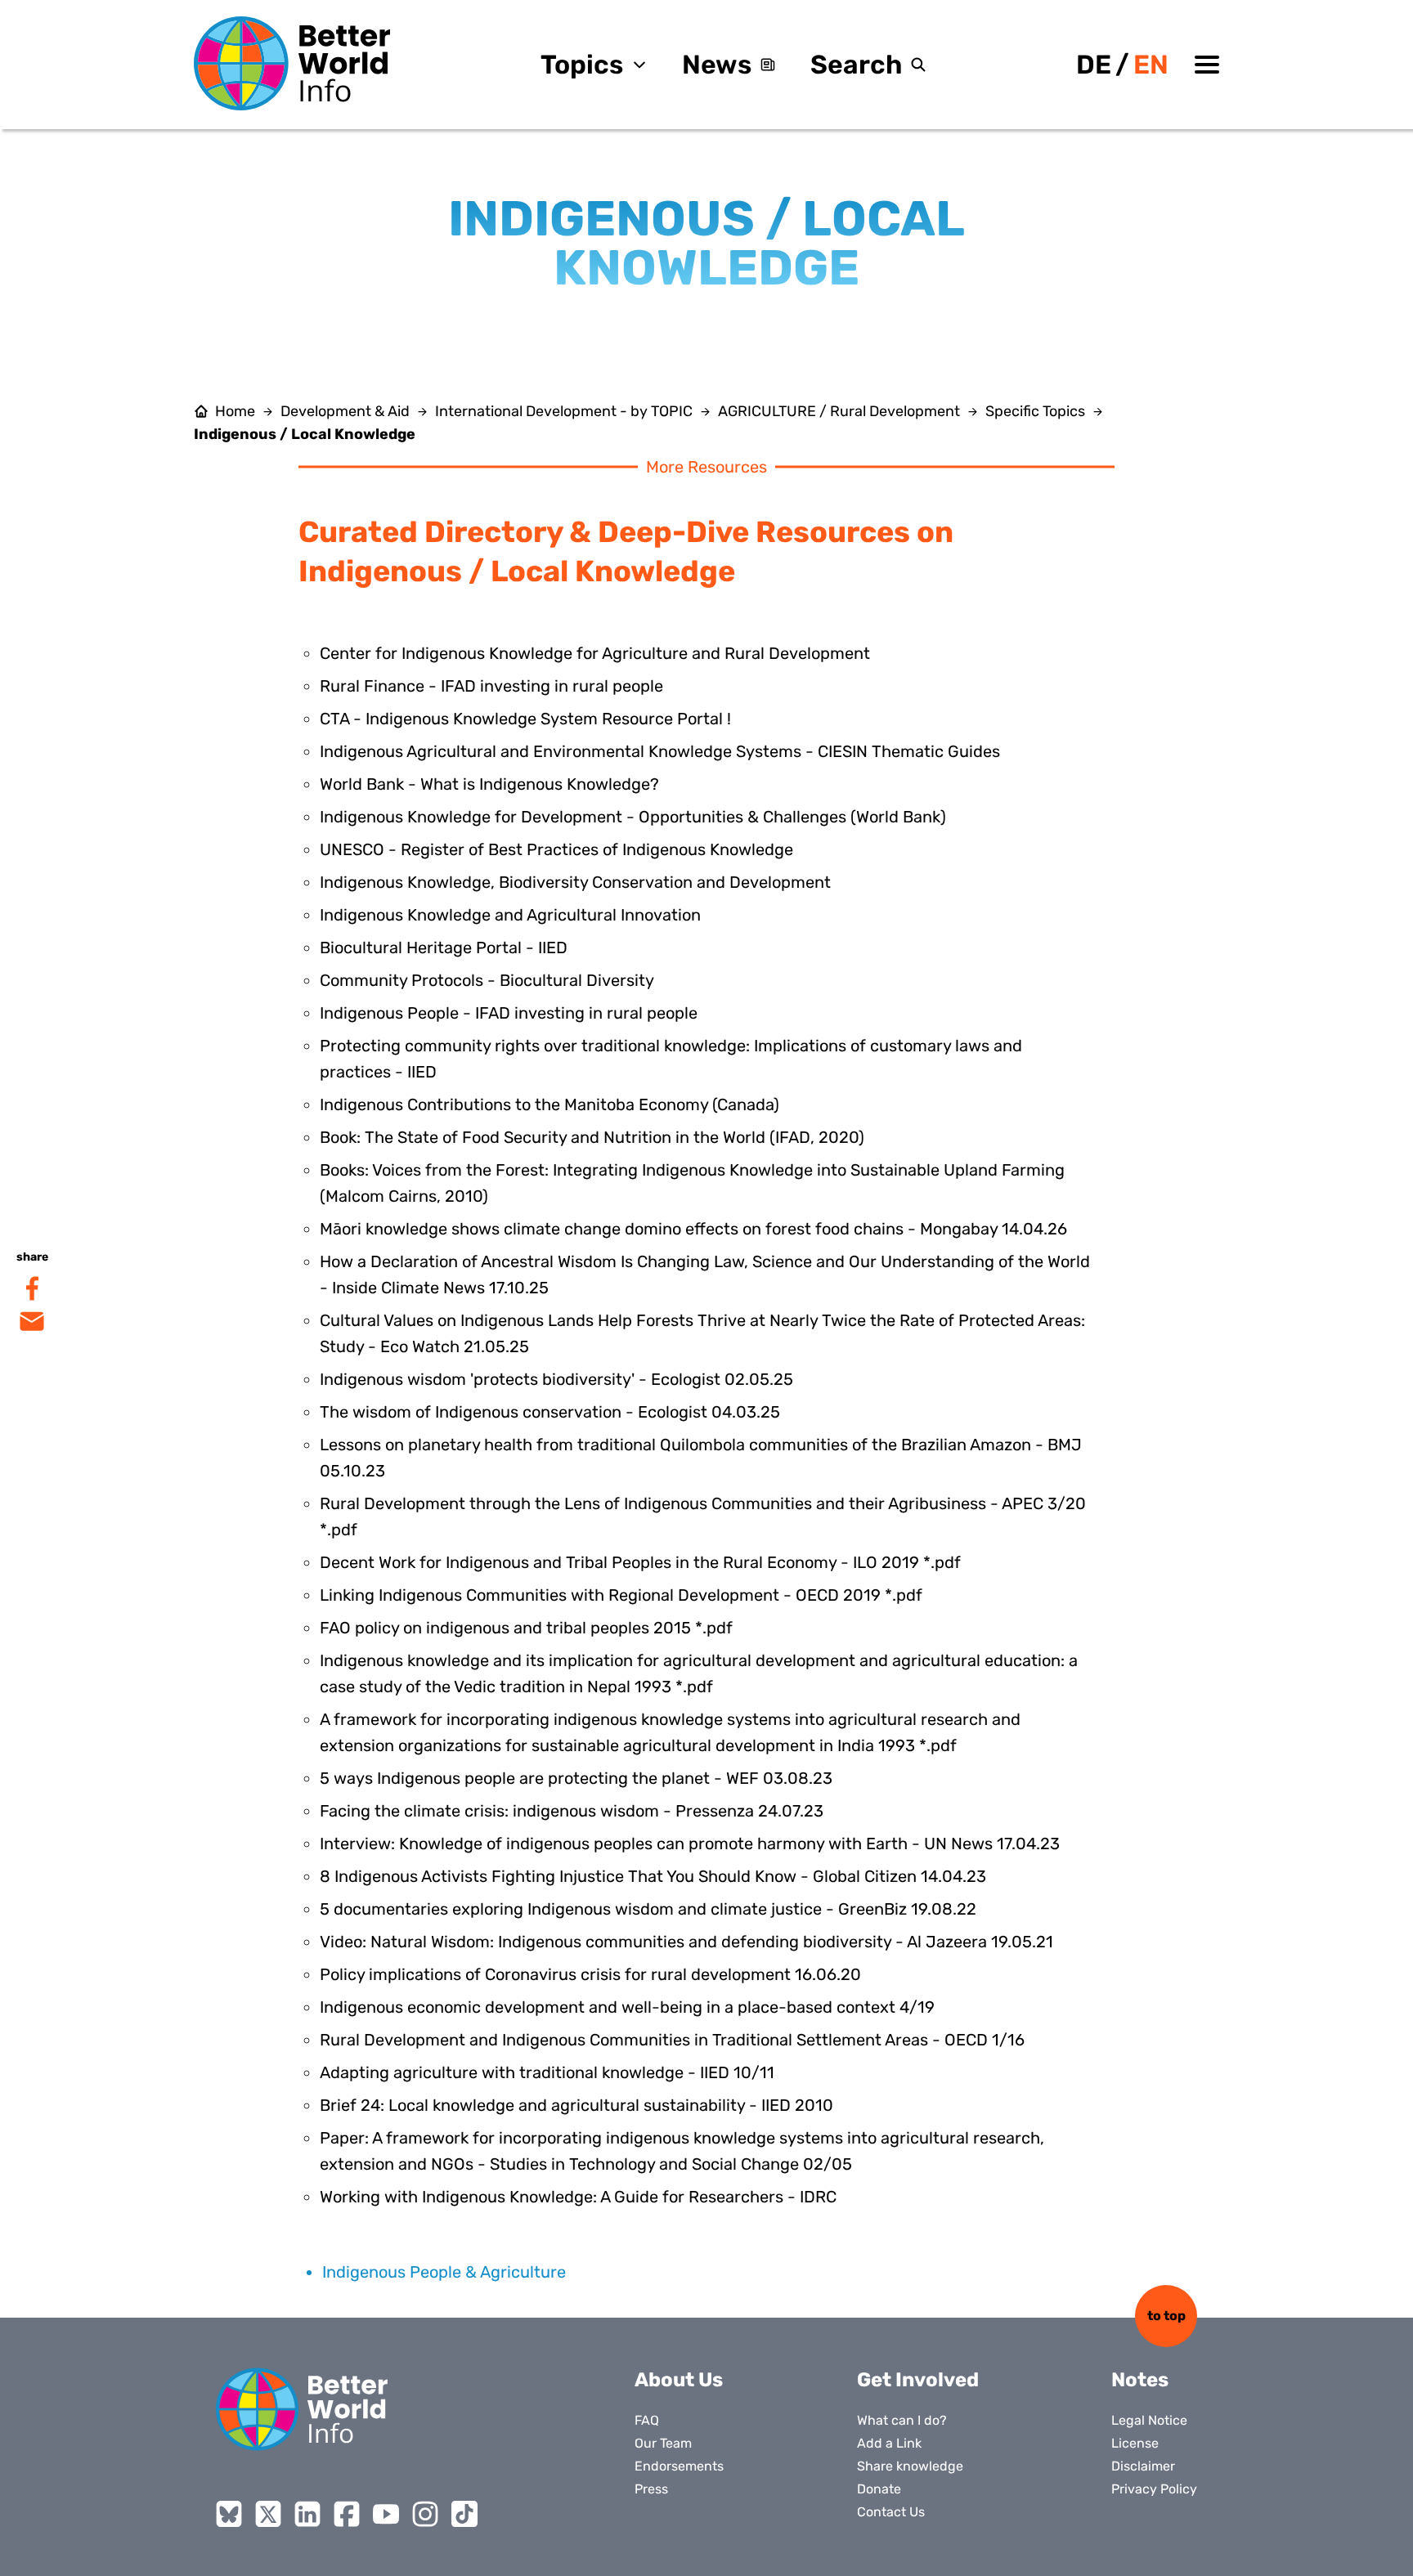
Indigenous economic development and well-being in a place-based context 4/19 (627, 2007)
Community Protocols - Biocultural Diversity (487, 980)
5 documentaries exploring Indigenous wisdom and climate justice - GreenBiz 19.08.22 (648, 1909)
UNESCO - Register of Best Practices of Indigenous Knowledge (556, 849)
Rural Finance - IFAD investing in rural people (491, 686)
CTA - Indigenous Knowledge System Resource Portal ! (525, 719)
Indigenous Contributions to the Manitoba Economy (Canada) (549, 1104)
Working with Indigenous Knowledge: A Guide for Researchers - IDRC (578, 2197)
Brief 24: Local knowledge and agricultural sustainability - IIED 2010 (576, 2105)
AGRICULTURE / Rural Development (839, 411)
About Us (679, 2380)
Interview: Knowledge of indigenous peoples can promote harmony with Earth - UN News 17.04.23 (690, 1844)
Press (651, 2489)
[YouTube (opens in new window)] (386, 2514)
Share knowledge (910, 2466)
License (1135, 2443)
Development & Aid (345, 411)
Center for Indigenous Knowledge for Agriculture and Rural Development (595, 653)
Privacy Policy (1154, 2489)
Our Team (663, 2443)
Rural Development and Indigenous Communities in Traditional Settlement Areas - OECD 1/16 (672, 2040)
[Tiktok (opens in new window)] (464, 2514)
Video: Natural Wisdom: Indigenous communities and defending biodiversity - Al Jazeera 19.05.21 (686, 1942)
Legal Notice (1149, 2420)
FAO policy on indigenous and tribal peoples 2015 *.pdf (526, 1628)
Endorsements (679, 2466)
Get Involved (918, 2380)
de (1094, 65)
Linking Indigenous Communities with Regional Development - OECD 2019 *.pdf (621, 1595)
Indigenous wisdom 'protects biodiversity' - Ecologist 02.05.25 (556, 1379)
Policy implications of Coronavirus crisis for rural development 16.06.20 (590, 1974)
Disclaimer (1143, 2466)
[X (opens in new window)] (268, 2514)
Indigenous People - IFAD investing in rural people (509, 1013)
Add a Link (889, 2443)
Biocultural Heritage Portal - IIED (444, 948)
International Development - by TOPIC (564, 411)
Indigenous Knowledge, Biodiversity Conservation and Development (575, 882)
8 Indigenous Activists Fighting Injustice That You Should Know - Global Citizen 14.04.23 (653, 1876)
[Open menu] (1207, 65)
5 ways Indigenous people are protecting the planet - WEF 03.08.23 (576, 1778)
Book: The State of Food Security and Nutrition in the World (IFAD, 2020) (592, 1137)
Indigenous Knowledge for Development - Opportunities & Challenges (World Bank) (633, 817)
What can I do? (902, 2420)
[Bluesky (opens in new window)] (229, 2514)
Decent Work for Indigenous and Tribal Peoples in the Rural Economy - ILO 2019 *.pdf (640, 1562)
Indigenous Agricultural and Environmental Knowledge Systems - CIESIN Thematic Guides (660, 751)
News (717, 65)
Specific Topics (1035, 411)
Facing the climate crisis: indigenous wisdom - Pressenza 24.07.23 (572, 1811)
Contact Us (891, 2512)
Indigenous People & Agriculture (444, 2272)
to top (1166, 2316)
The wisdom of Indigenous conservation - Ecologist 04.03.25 (550, 1412)
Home (235, 411)
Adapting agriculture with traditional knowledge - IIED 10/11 (547, 2072)
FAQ (647, 2420)
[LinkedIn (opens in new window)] (307, 2514)
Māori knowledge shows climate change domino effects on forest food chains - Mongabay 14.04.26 (693, 1229)
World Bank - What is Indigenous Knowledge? (489, 784)
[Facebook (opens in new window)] (347, 2514)
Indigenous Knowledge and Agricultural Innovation (510, 915)
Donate (879, 2489)
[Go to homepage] (292, 63)
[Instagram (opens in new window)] (425, 2514)
